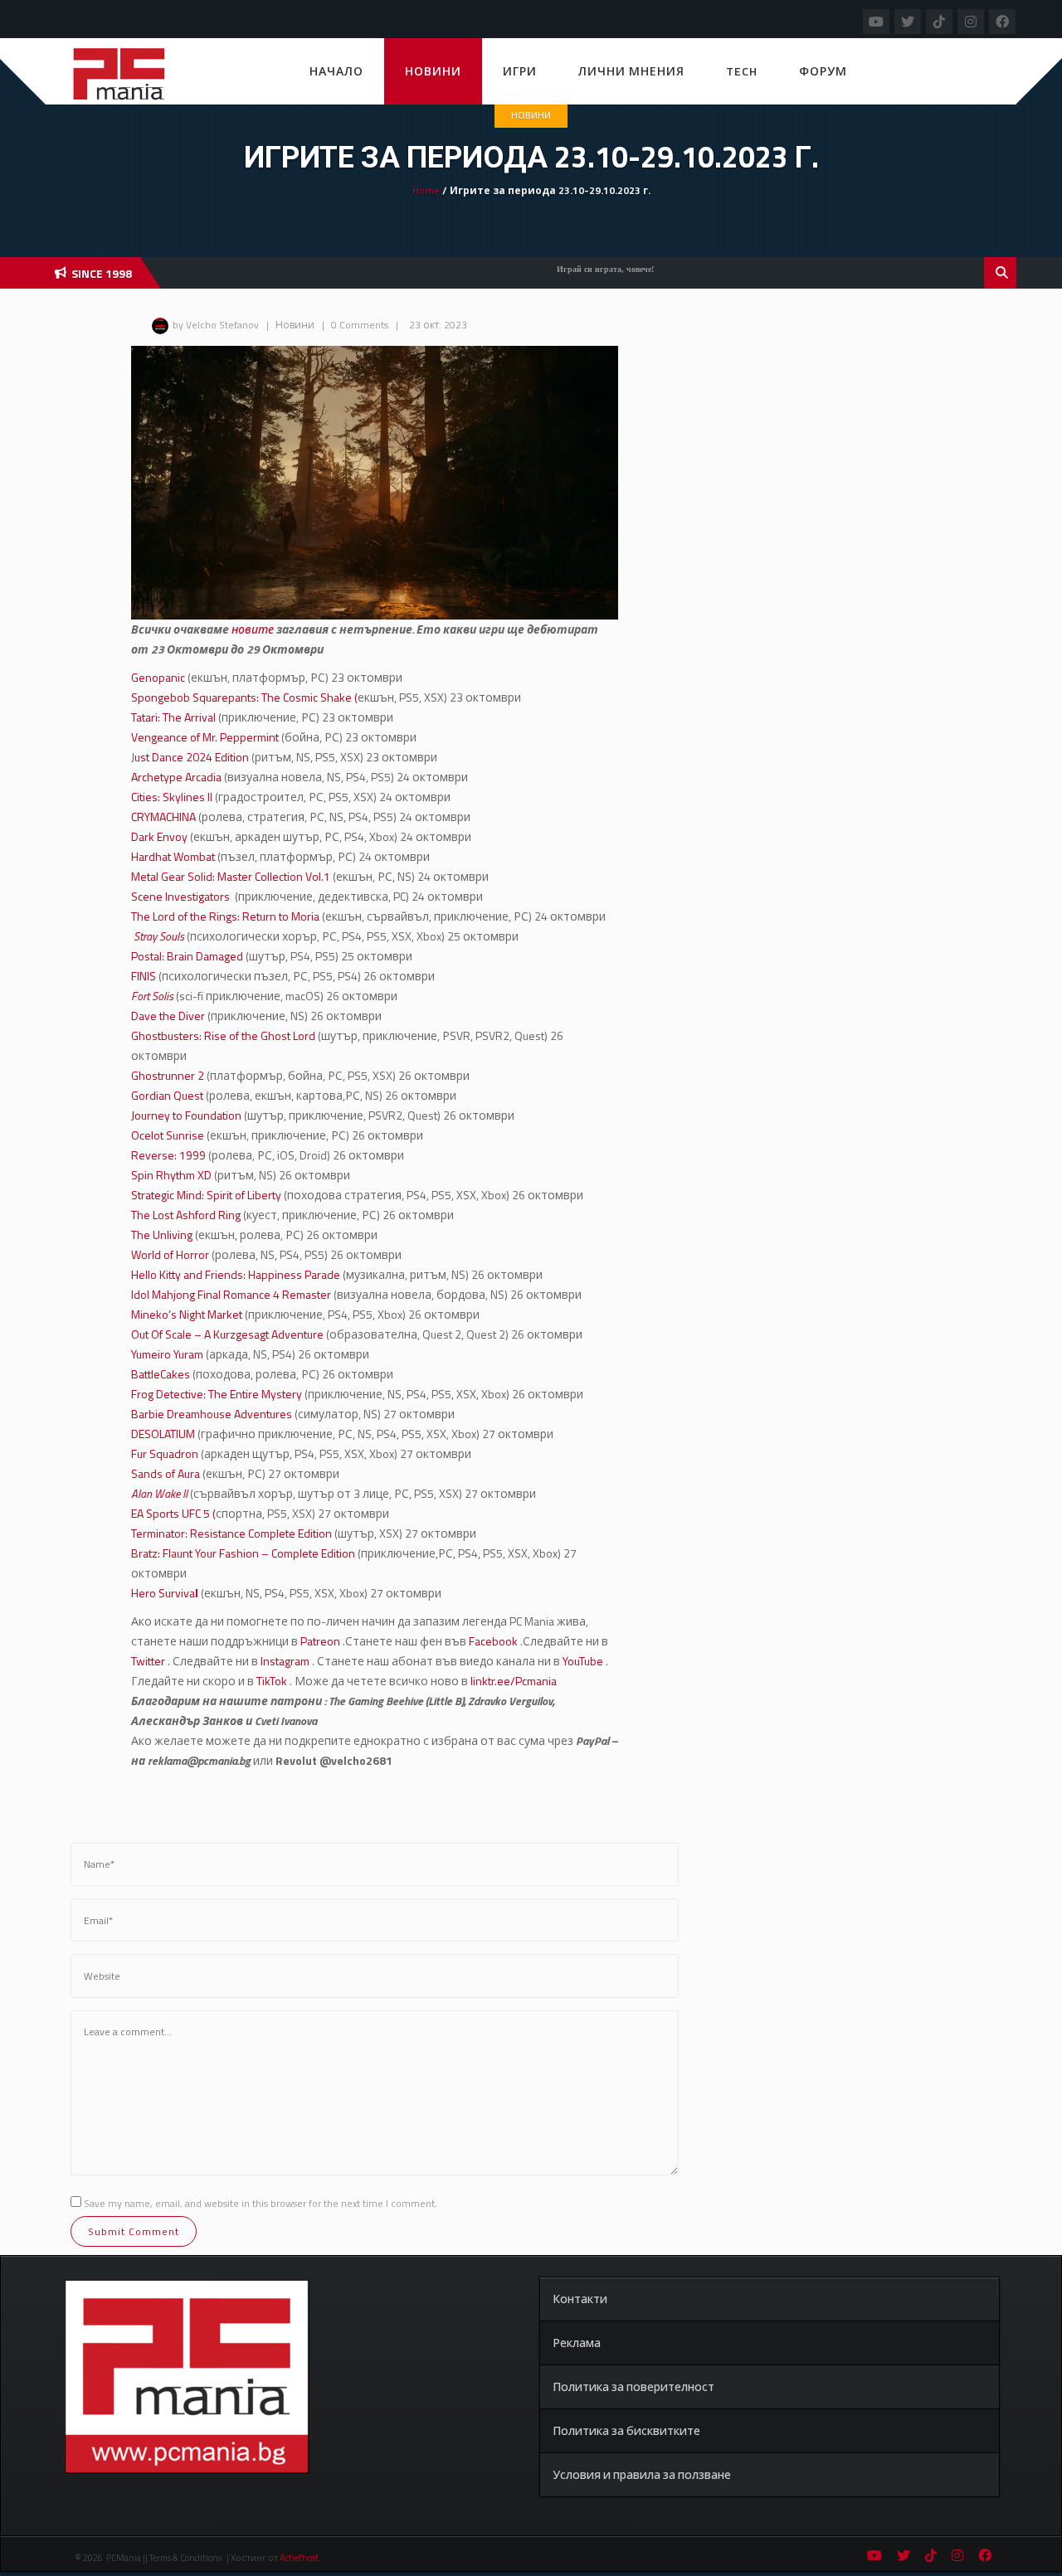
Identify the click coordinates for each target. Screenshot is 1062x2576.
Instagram (285, 1661)
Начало (336, 71)
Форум (823, 71)
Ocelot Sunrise (169, 1135)
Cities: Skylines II (172, 797)
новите (254, 629)
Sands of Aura (167, 1473)
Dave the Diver (168, 1016)
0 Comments (360, 325)
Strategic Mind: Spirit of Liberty (206, 1195)
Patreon (320, 1641)
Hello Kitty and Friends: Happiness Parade (236, 1274)
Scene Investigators (182, 896)
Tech (742, 71)
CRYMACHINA (163, 817)
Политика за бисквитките (626, 2430)
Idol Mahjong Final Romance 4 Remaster (231, 1294)
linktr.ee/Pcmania (512, 1681)
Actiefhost (299, 2558)
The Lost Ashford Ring (186, 1215)
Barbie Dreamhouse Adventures (212, 1414)
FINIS (144, 976)
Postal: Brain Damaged (188, 956)
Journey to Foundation (186, 1115)
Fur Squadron (165, 1453)
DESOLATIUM (163, 1434)
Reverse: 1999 (168, 1155)
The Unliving (163, 1235)
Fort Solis (152, 996)
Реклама (577, 2343)
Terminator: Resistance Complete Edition (231, 1533)
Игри (520, 71)
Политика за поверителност (633, 2386)
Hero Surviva (165, 1593)
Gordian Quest (167, 1095)
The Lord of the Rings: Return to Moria (227, 916)
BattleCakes (162, 1374)
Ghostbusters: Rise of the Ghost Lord (223, 1035)
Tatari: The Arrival (175, 717)
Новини (433, 71)
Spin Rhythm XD (171, 1175)
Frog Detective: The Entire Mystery (218, 1394)
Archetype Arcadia (176, 777)
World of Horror (170, 1254)
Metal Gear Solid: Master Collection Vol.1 (231, 876)
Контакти (580, 2299)
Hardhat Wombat (174, 856)
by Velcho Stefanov (216, 325)
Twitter (148, 1661)
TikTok (272, 1681)
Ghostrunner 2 (169, 1075)
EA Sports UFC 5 (172, 1513)
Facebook (492, 1641)
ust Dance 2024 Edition (192, 757)
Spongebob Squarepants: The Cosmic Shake (241, 697)
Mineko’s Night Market (187, 1314)
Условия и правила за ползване (642, 2474)
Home (426, 190)
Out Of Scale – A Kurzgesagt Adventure (227, 1334)
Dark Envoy (159, 836)
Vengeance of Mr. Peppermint (206, 737)
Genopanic (159, 677)
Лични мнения (631, 71)
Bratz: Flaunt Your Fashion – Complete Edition (243, 1553)
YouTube (583, 1661)
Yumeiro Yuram (168, 1354)
